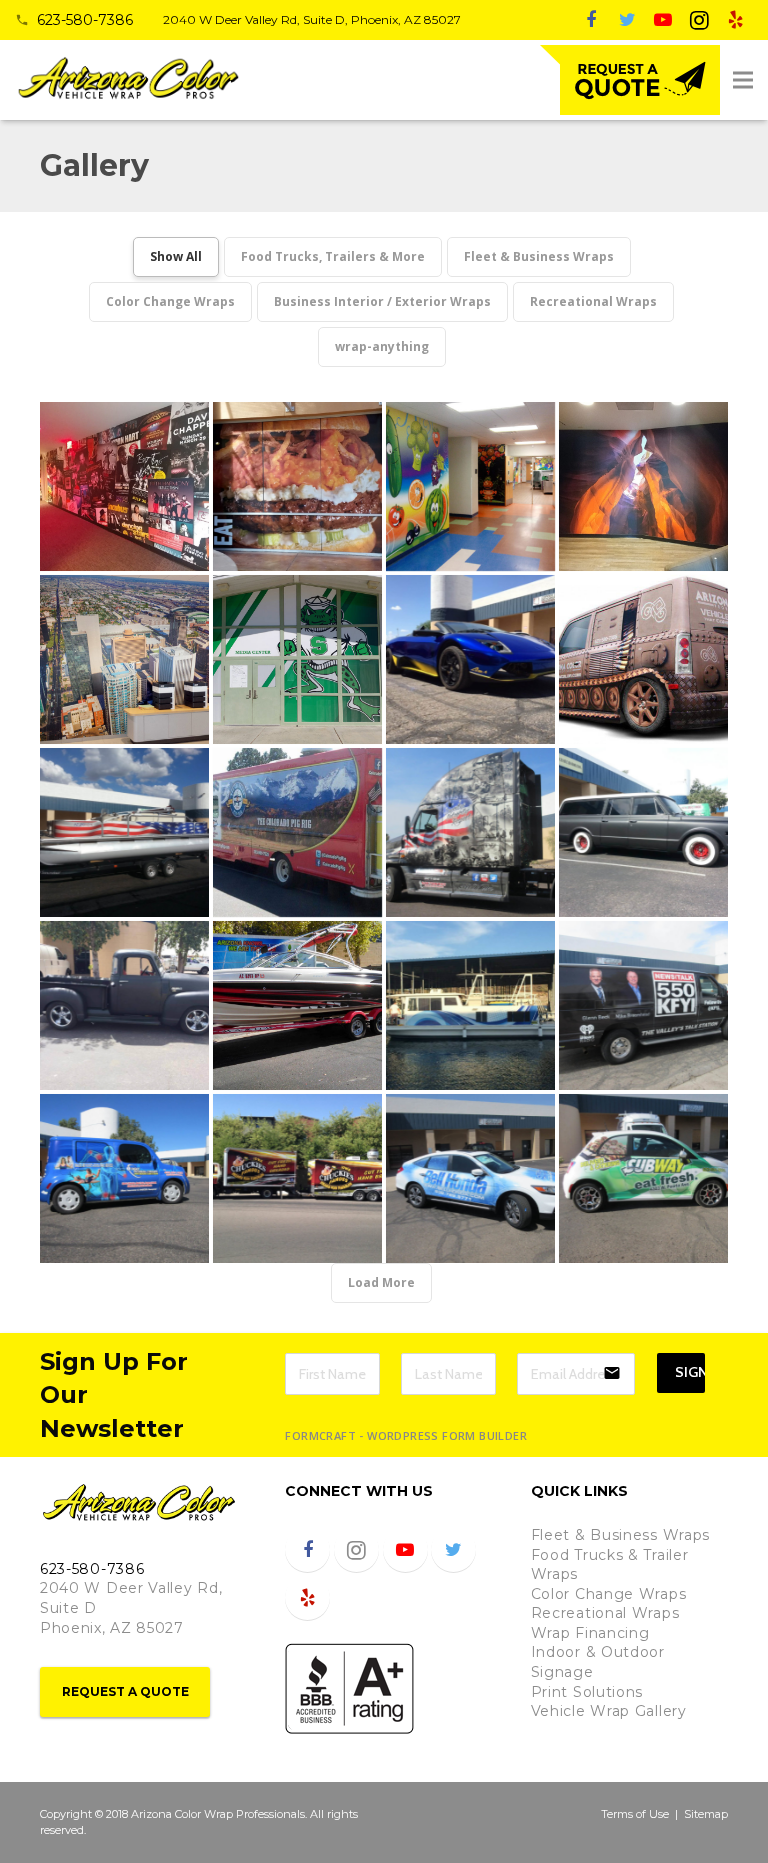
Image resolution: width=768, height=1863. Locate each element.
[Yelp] (735, 20)
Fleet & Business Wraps (620, 1535)
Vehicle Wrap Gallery (609, 1711)
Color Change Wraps (609, 1594)
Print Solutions (587, 1692)
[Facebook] (591, 20)
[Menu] (743, 80)
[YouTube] (663, 20)
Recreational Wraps (605, 1613)
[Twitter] (627, 20)
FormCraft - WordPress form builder (406, 1436)
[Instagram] (699, 20)
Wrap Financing (590, 1633)
